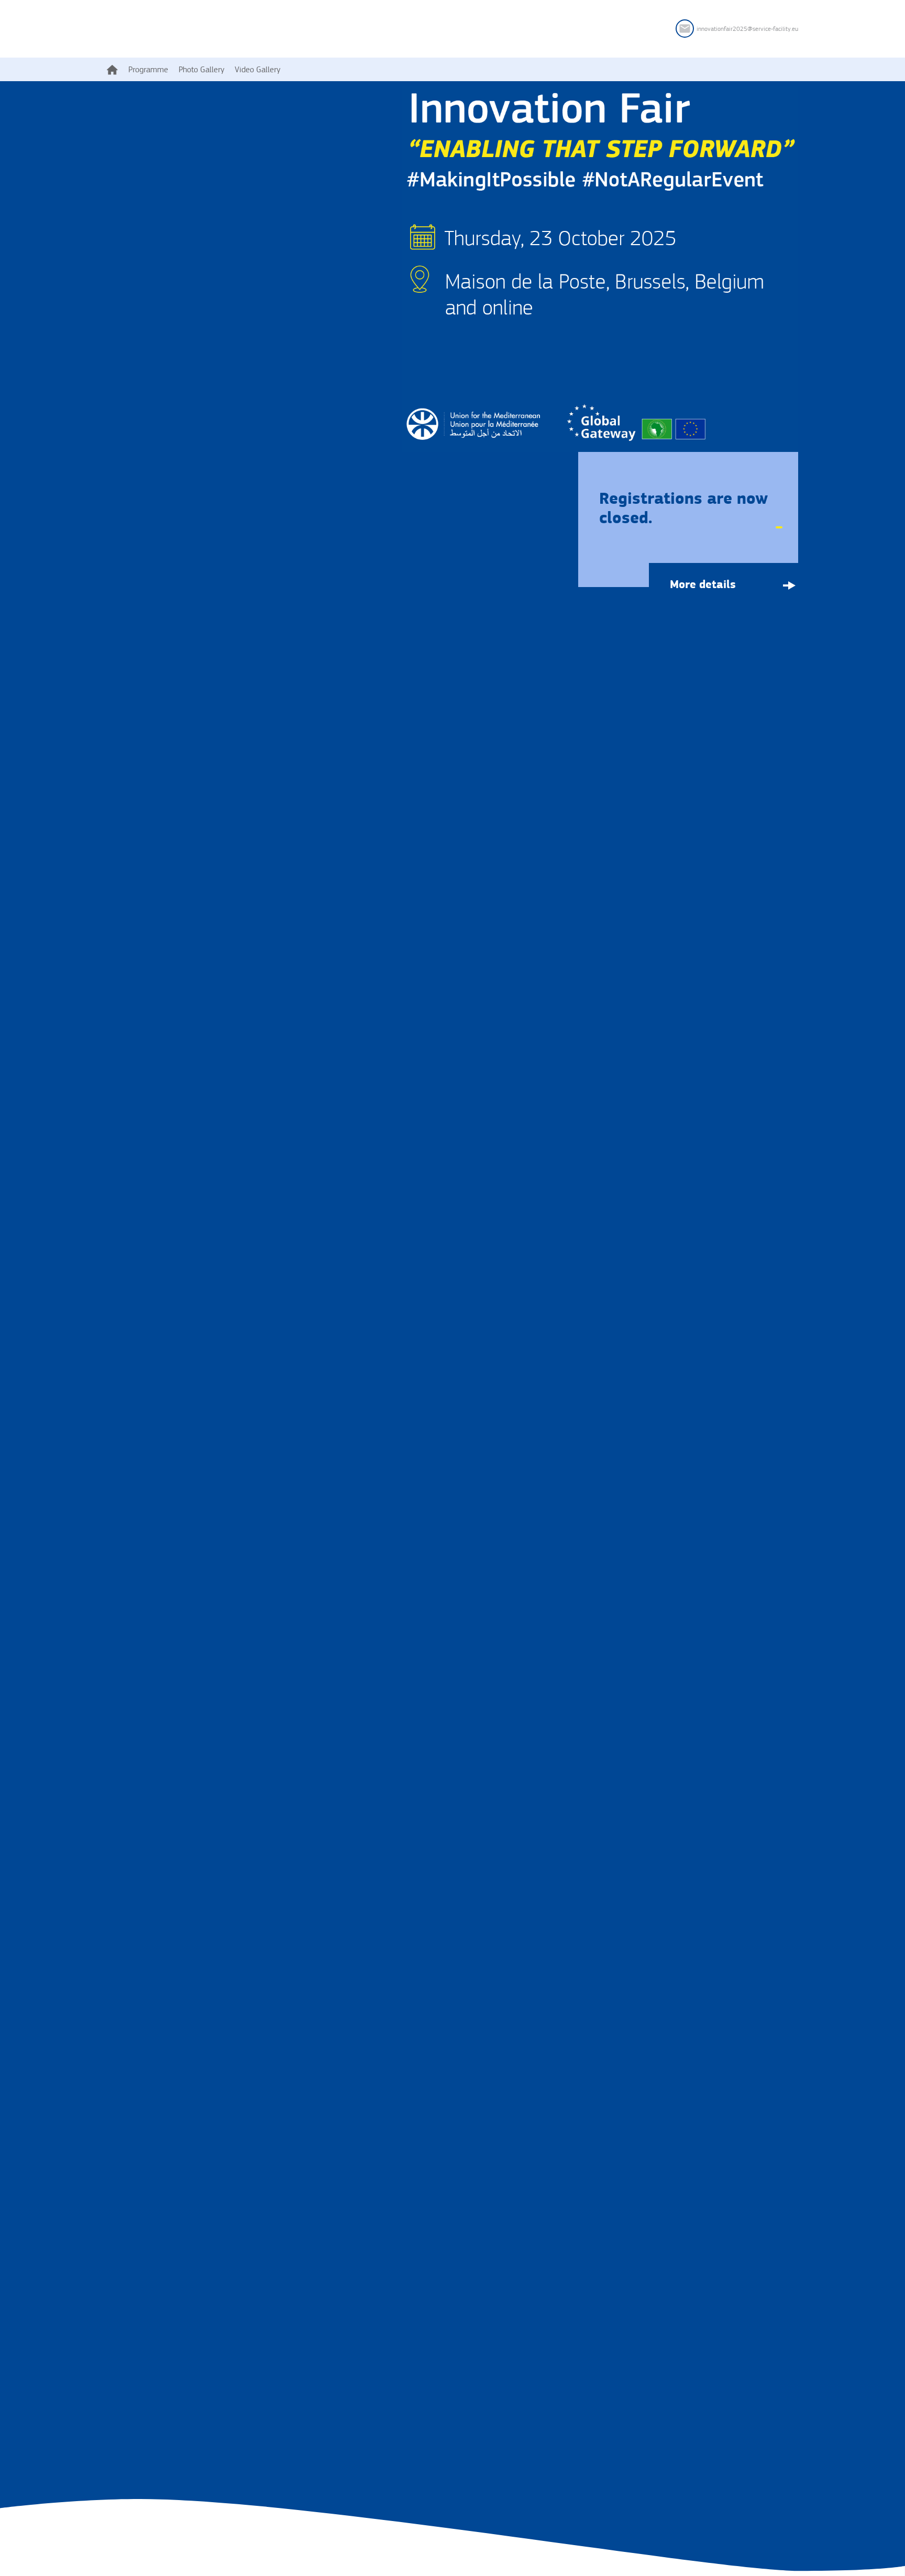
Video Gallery (257, 69)
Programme (148, 69)
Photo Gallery (201, 69)
